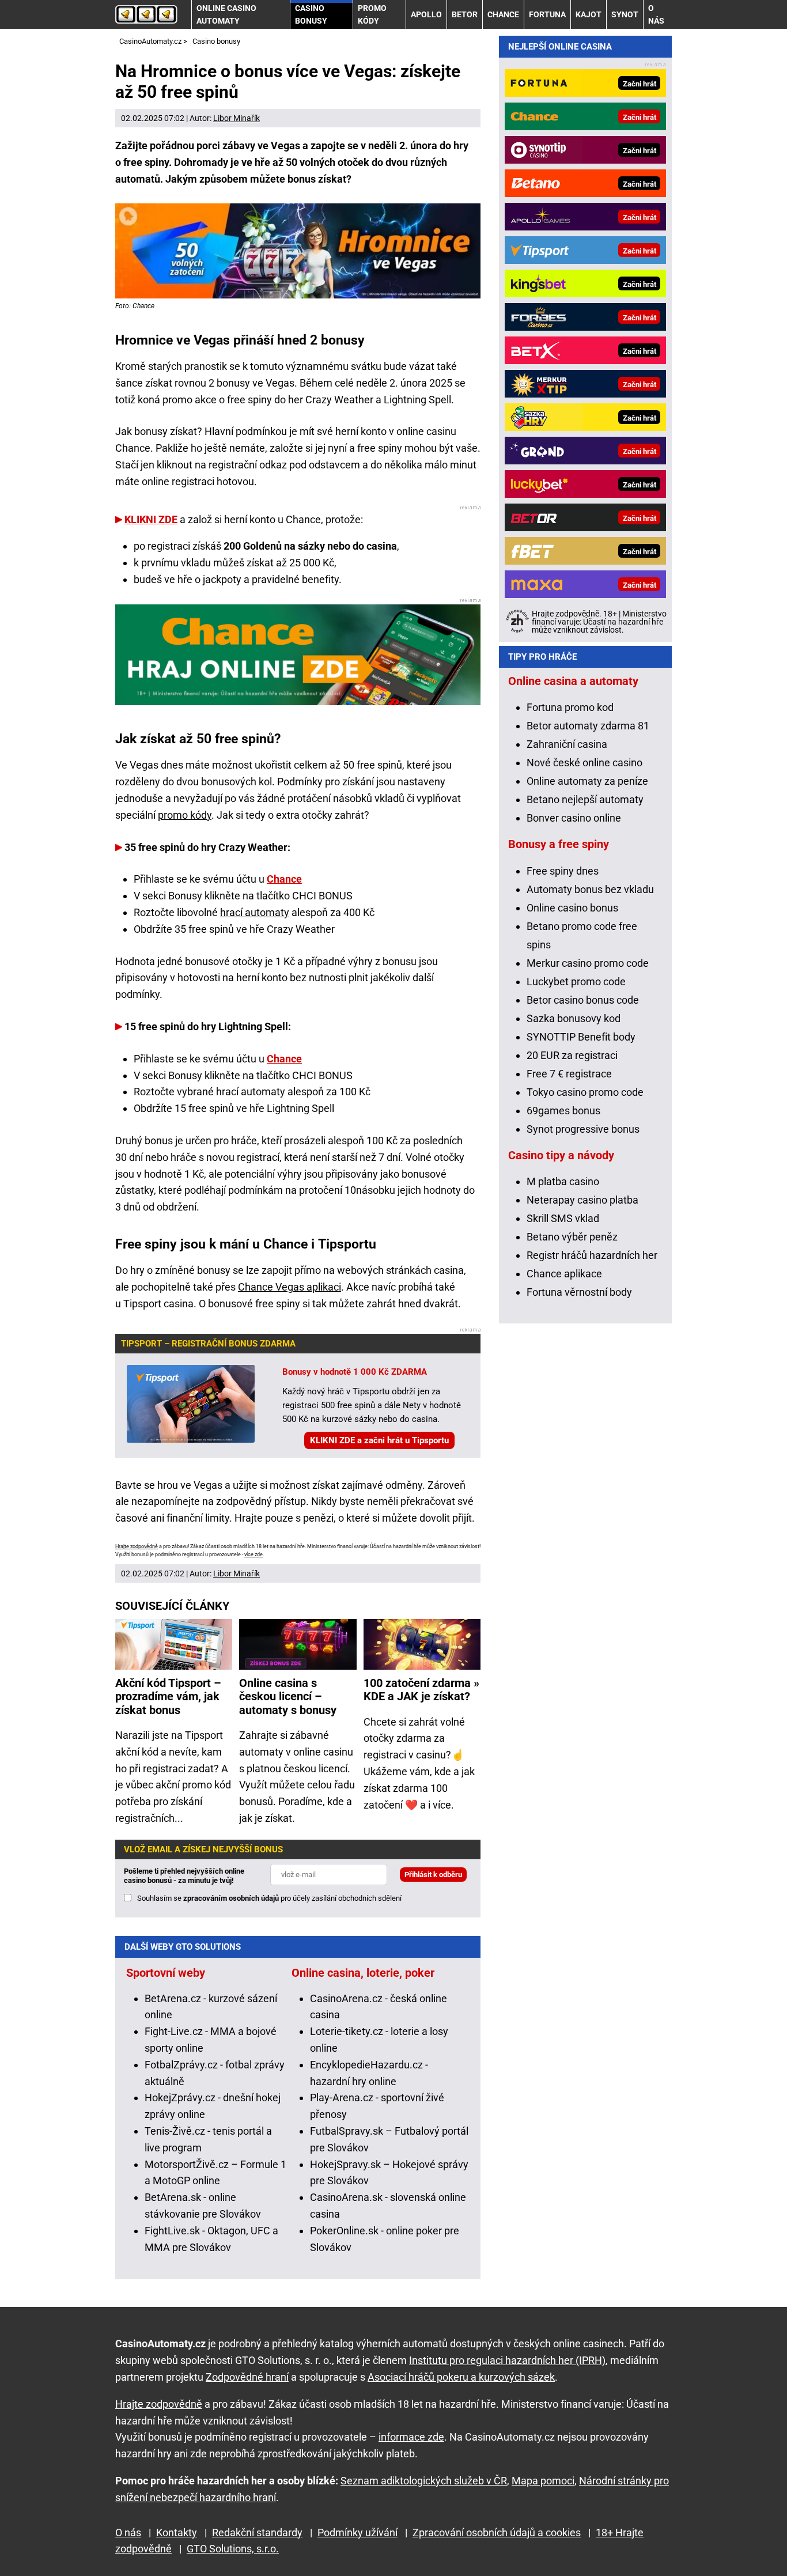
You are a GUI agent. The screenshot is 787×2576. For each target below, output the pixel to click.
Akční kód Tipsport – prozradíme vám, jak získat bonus (168, 1697)
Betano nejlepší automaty (585, 799)
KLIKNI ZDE (151, 519)
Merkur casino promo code (588, 963)
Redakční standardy (257, 2533)
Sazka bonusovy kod (574, 1018)
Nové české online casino (584, 763)
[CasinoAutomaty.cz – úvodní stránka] (146, 14)
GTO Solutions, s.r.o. (233, 2549)
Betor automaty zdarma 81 (588, 726)
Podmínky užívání (357, 2533)
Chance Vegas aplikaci (290, 1287)
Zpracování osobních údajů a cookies (497, 2533)
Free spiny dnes (563, 871)
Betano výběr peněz (572, 1237)
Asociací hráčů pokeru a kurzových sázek (461, 2377)
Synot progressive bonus (583, 1129)
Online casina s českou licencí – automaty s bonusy (288, 1697)
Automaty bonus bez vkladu (590, 889)
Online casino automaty (226, 14)
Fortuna (547, 14)
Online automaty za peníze (587, 781)
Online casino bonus (572, 908)
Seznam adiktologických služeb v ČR (424, 2481)
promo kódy (185, 815)
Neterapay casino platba (582, 1200)
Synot (625, 14)
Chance (503, 14)
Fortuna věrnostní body (579, 1292)
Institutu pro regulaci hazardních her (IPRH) (507, 2360)
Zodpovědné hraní (247, 2377)
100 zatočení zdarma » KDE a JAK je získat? (421, 1690)
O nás (656, 14)
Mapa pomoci (543, 2481)
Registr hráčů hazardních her (592, 1255)
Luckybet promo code (576, 981)
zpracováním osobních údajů (231, 1898)
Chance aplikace (564, 1274)
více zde (253, 1554)
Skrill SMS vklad (563, 1218)
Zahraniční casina (567, 744)
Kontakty (177, 2533)
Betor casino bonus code (583, 1000)
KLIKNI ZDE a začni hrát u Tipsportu (379, 1440)
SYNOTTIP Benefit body (581, 1037)
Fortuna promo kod (570, 707)
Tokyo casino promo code (585, 1092)
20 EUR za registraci (572, 1055)
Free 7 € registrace (569, 1074)
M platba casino (563, 1181)
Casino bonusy (311, 14)
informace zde (411, 2437)
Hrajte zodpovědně (137, 1546)
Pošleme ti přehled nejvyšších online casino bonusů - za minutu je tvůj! (184, 1876)
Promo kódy (372, 14)
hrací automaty (255, 912)
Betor (465, 14)
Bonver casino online (574, 818)
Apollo (426, 14)
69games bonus (563, 1111)
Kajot (589, 14)
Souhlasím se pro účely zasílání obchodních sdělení (269, 1898)
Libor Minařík (237, 118)
